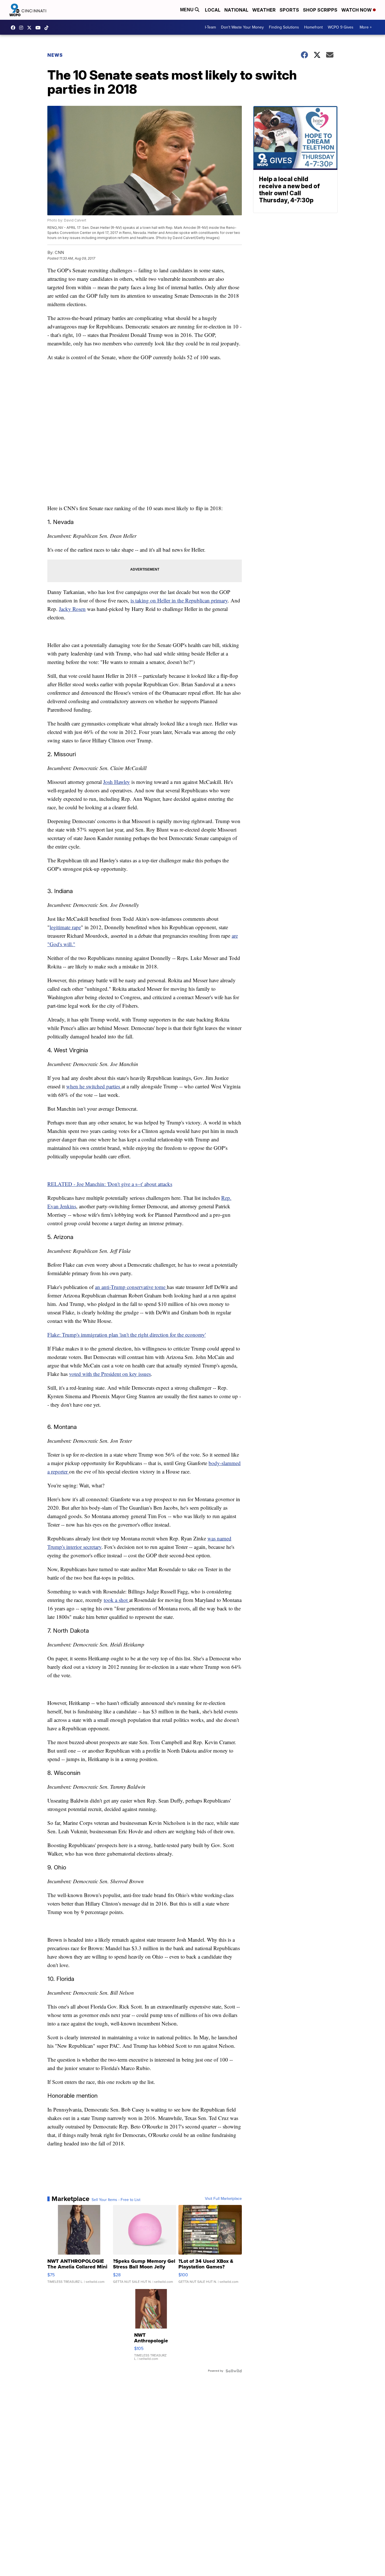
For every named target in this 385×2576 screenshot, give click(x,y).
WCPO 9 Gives (341, 27)
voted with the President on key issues (110, 1374)
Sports (289, 10)
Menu (187, 10)
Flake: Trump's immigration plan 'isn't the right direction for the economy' (127, 1335)
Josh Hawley (117, 782)
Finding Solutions (284, 27)
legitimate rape (65, 927)
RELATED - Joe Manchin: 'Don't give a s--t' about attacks (110, 1184)
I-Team (210, 27)
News (55, 55)
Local (213, 10)
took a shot (116, 1600)
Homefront (313, 27)
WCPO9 (14, 28)
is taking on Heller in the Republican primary (179, 600)
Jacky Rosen (72, 609)
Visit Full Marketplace (223, 2199)
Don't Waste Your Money (242, 27)
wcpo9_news (23, 28)
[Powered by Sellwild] (234, 2371)
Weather (264, 10)
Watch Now (357, 10)
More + (366, 27)
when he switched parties (94, 1086)
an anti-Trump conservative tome (131, 1287)
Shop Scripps (320, 10)
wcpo (31, 28)
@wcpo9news (48, 28)
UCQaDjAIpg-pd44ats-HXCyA (39, 28)
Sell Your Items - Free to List (116, 2200)
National (236, 10)
